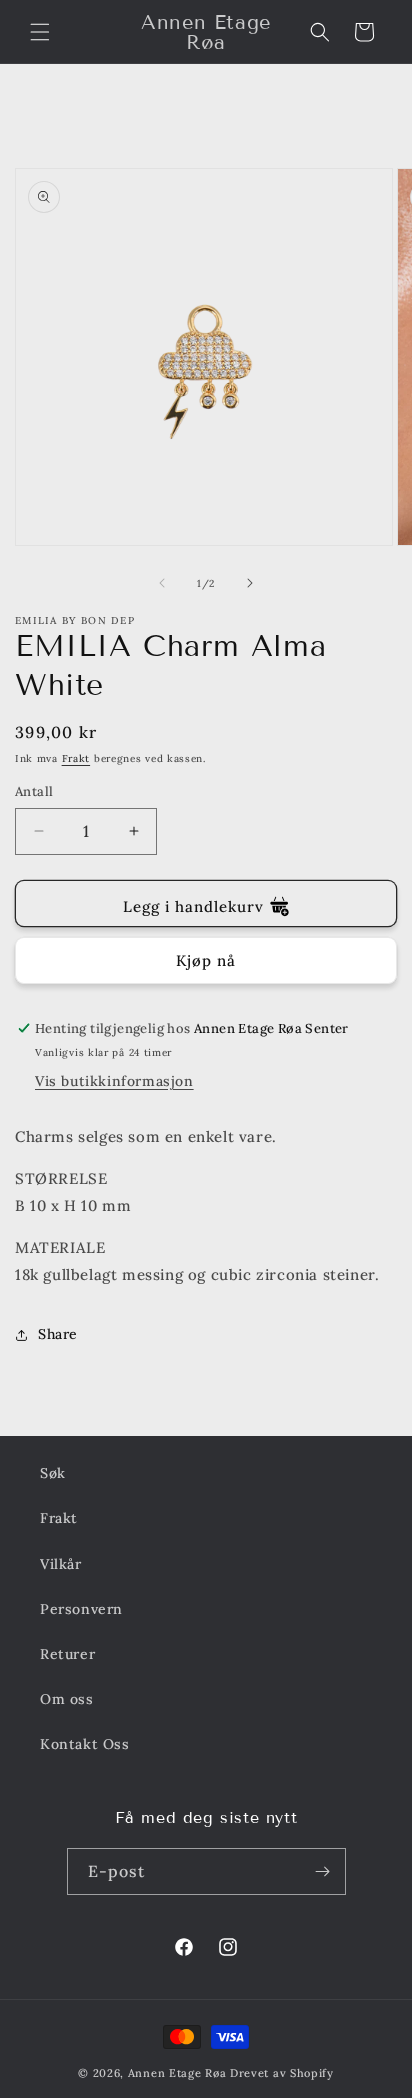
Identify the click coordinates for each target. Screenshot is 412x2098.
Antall (34, 791)
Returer (67, 1654)
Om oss (67, 1699)
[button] (40, 32)
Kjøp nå (206, 960)
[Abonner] (323, 1871)
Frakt (76, 758)
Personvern (81, 1609)
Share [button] (58, 1334)
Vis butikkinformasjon (114, 1081)
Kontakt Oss (85, 1744)
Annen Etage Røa (177, 2073)
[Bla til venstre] (162, 583)
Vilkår (61, 1564)
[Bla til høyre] (250, 583)
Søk (53, 1473)
